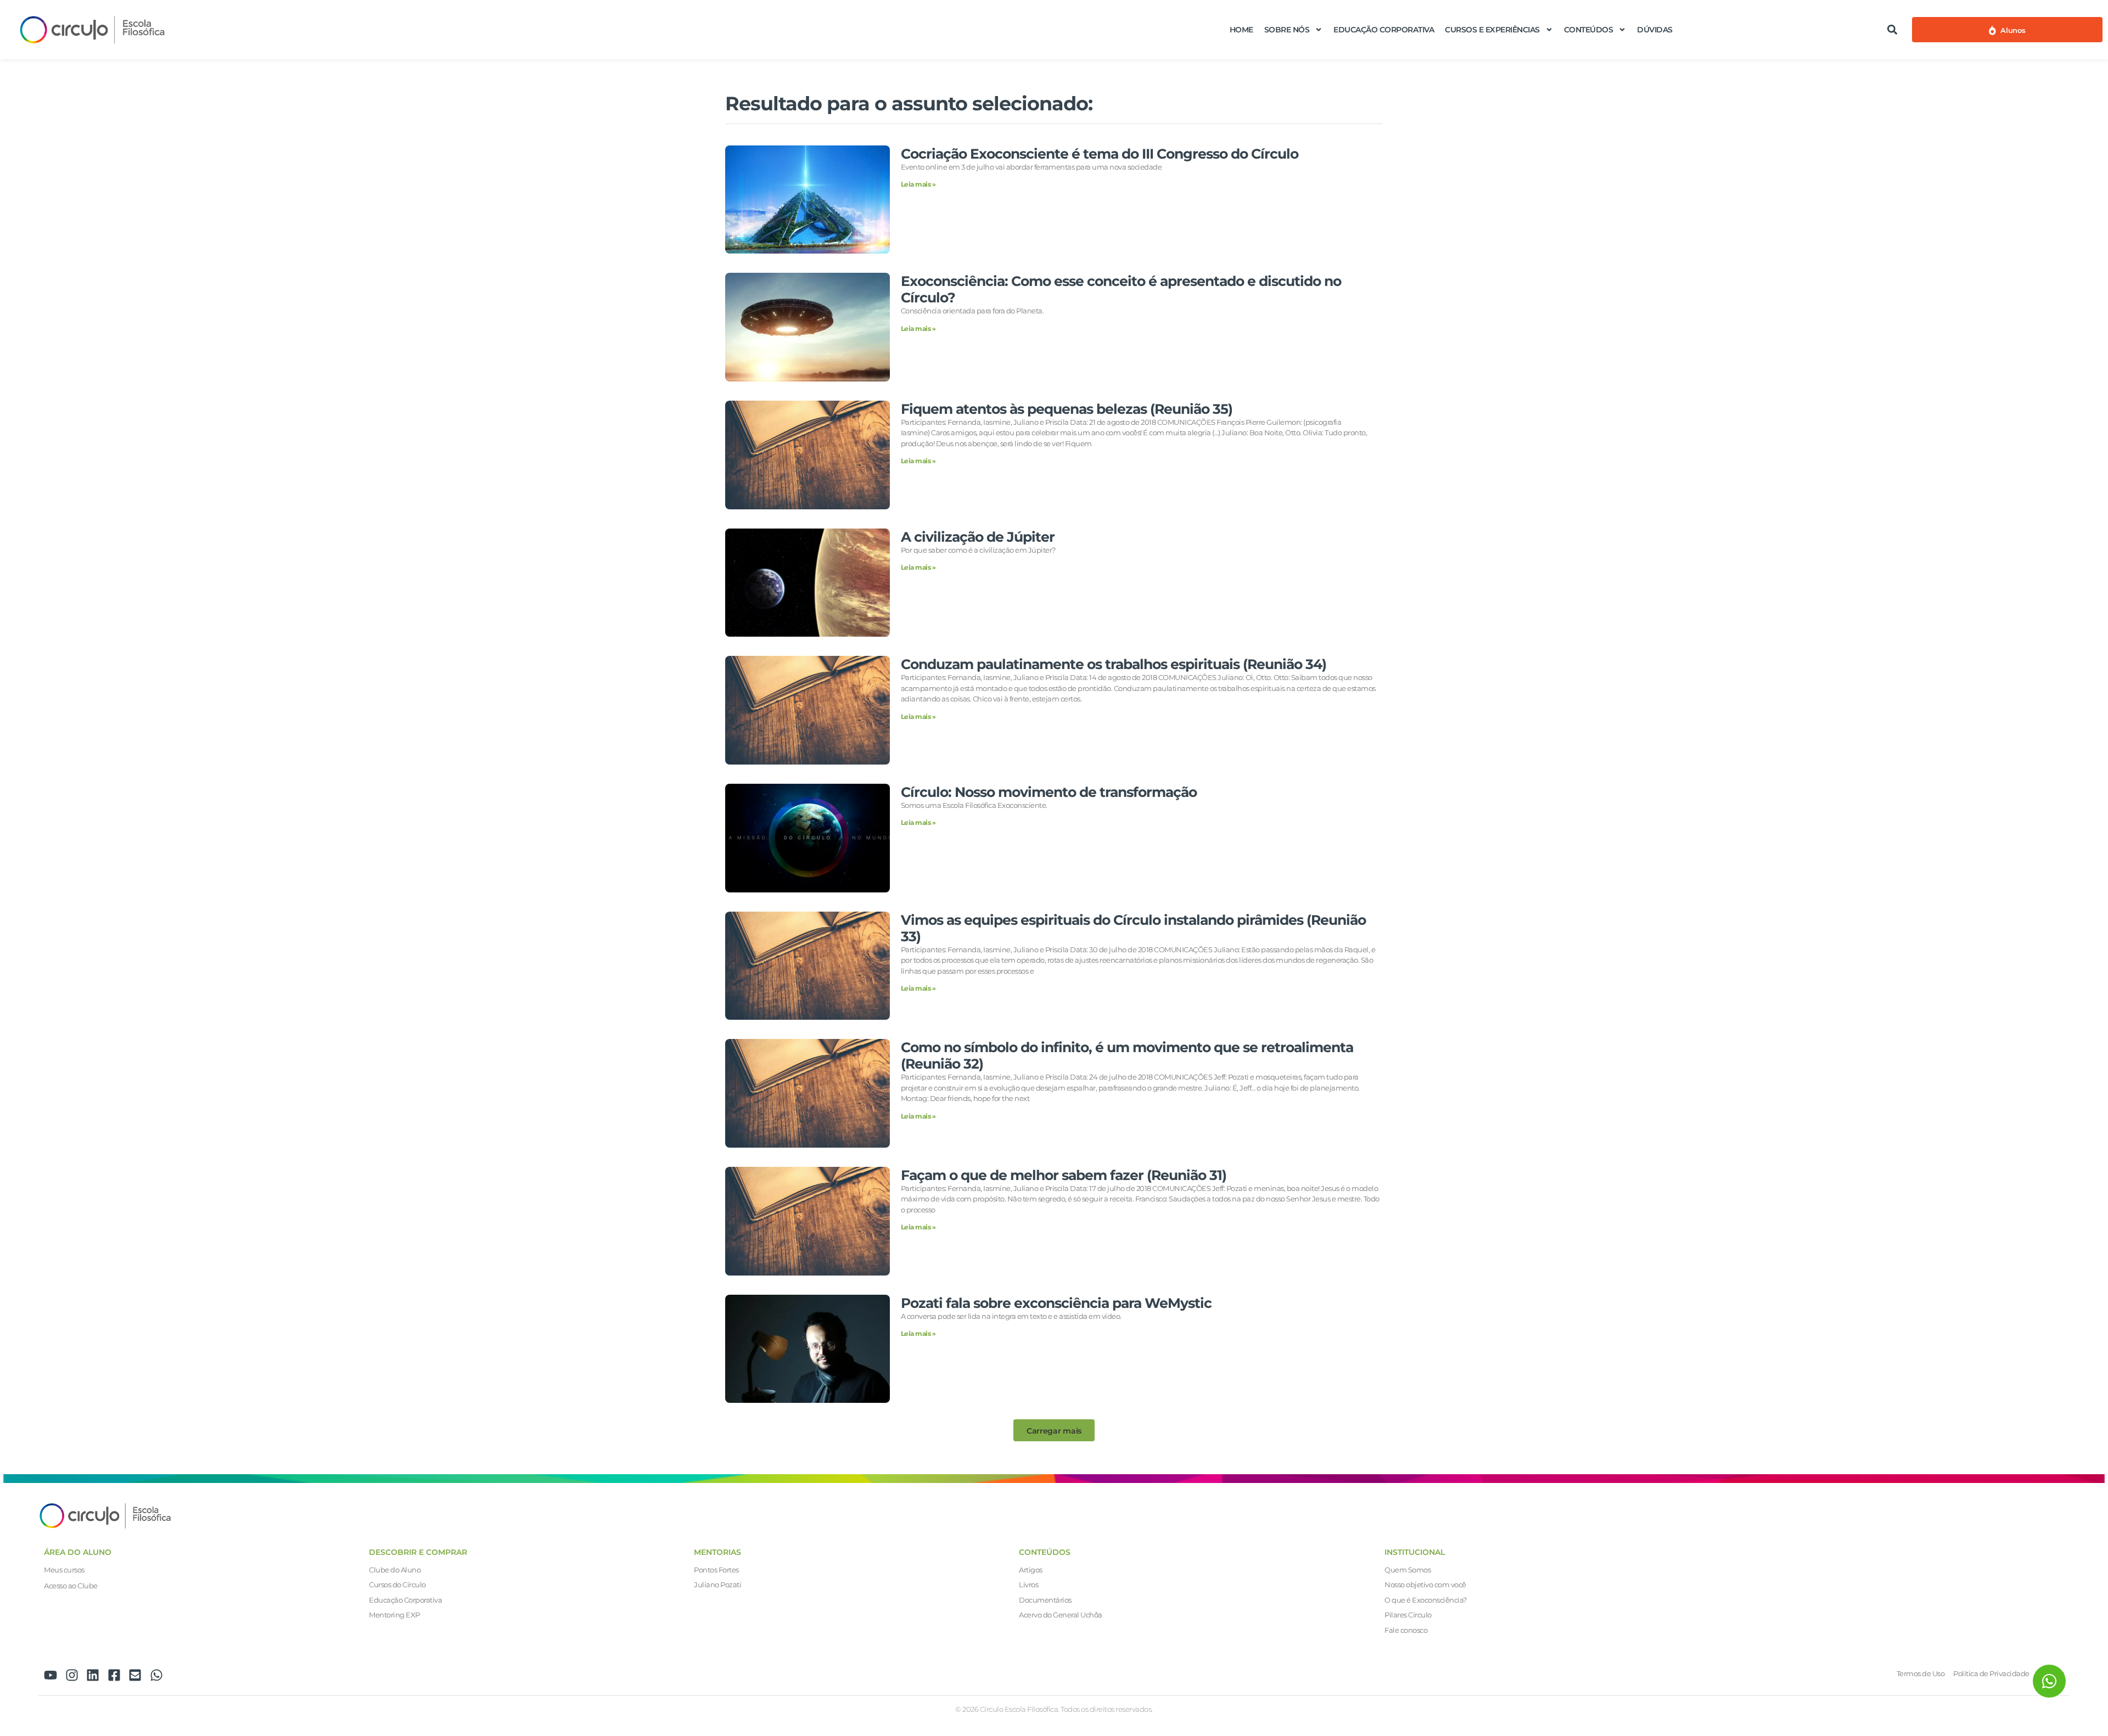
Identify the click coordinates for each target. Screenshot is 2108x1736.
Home (1241, 30)
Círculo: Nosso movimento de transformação (1049, 792)
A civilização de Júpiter (978, 537)
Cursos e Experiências (1492, 30)
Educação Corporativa (1384, 30)
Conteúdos (1589, 30)
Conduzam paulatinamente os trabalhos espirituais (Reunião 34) (1114, 664)
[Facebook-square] (114, 1675)
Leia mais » (918, 184)
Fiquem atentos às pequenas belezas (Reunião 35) (1067, 409)
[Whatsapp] (156, 1675)
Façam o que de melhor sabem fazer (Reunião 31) (1064, 1175)
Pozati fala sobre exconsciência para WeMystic (1056, 1303)
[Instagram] (72, 1675)
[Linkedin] (93, 1675)
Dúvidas (1655, 30)
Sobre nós (1287, 30)
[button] (1892, 29)
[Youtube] (51, 1675)
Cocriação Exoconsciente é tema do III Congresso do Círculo (1100, 154)
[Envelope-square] (135, 1675)
